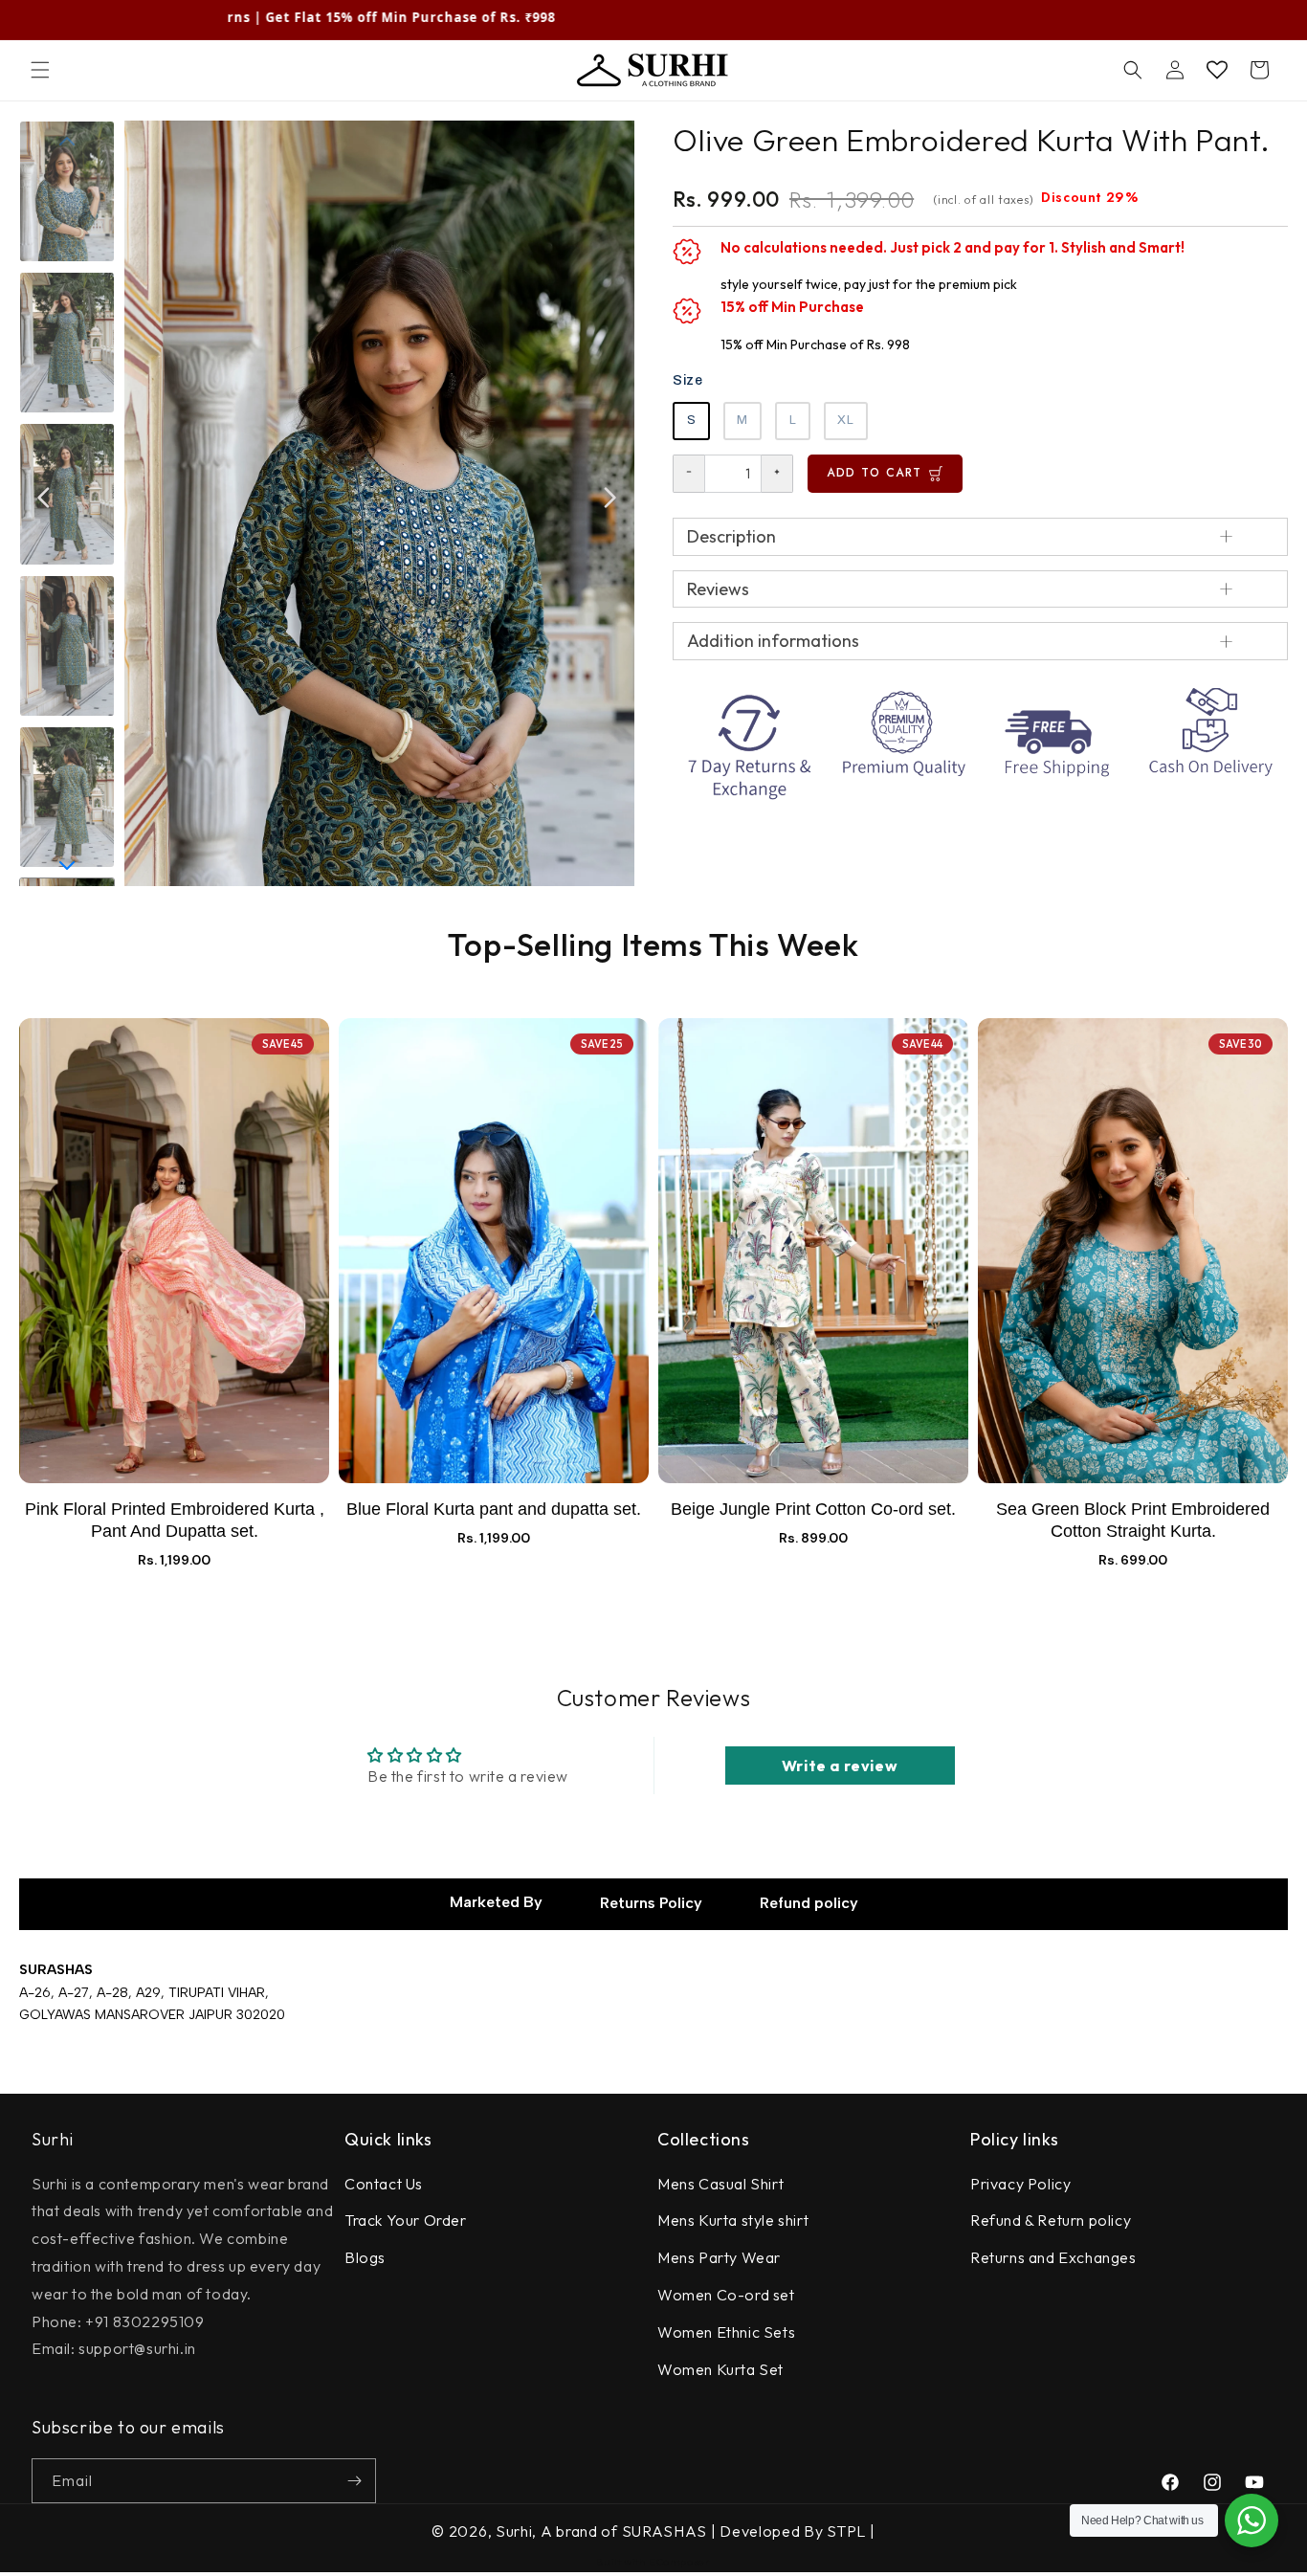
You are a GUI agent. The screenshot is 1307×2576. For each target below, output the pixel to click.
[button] (40, 70)
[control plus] (777, 474)
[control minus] (688, 474)
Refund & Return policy (1051, 2220)
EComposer (679, 2562)
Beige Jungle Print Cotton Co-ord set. (813, 1509)
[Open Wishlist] (1217, 70)
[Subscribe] (354, 2481)
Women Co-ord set (726, 2295)
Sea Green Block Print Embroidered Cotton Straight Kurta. (1133, 1520)
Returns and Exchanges (1053, 2257)
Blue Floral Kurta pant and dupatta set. (494, 1509)
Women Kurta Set (720, 2369)
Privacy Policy (1020, 2184)
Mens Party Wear (719, 2257)
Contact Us (384, 2184)
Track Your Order (406, 2220)
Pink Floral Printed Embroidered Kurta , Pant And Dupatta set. (175, 1520)
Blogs (365, 2257)
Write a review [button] (840, 1765)
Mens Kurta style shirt (733, 2220)
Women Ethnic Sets (726, 2332)
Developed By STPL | (796, 2531)
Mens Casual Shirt (720, 2184)
